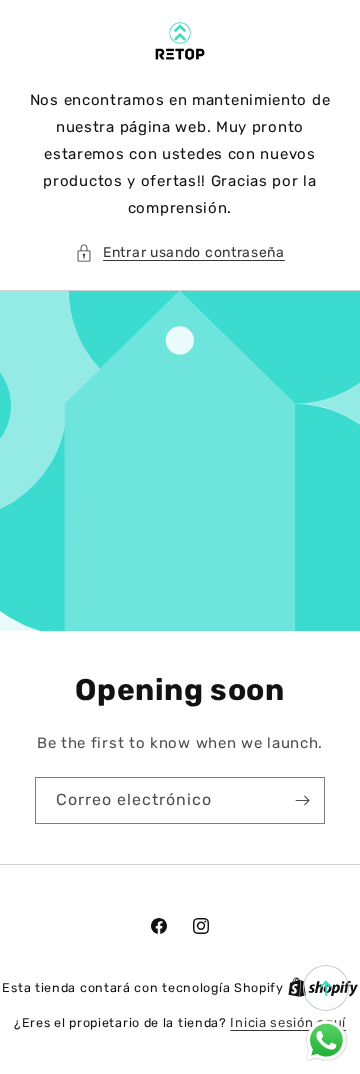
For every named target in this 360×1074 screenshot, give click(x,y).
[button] (180, 252)
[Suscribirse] (302, 800)
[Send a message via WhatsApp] (326, 1040)
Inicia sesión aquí (288, 1022)
